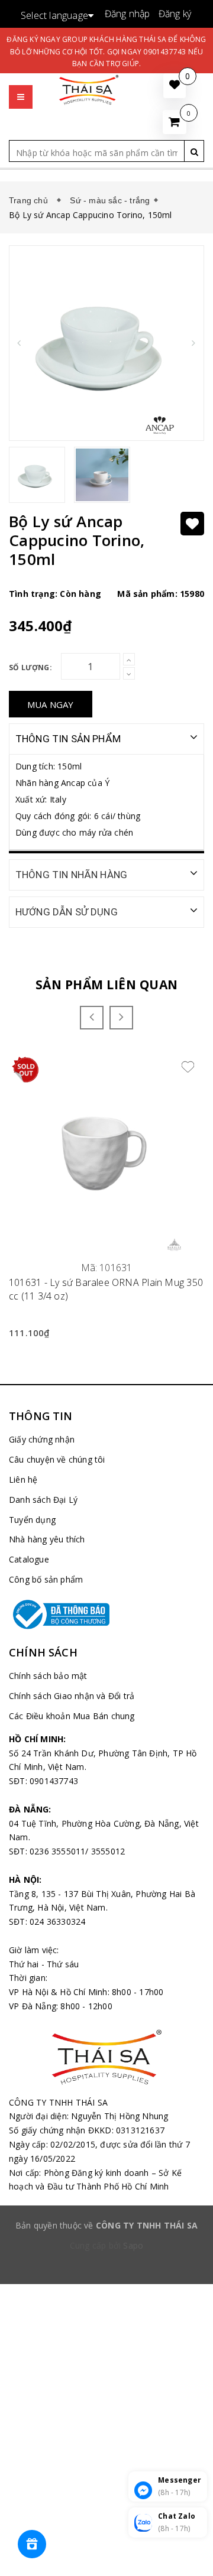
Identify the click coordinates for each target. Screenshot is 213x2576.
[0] (175, 122)
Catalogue (29, 1559)
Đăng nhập (128, 14)
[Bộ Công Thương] (106, 1615)
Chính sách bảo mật (48, 1676)
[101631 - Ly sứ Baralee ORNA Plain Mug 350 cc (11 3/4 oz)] (106, 1154)
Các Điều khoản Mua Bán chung (72, 1716)
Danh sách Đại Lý (43, 1500)
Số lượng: (30, 667)
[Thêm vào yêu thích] (192, 524)
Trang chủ (31, 200)
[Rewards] (32, 2544)
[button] (21, 85)
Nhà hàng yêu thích (47, 1539)
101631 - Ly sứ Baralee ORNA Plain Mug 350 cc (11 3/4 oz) (106, 1289)
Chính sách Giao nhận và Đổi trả (72, 1696)
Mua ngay (51, 704)
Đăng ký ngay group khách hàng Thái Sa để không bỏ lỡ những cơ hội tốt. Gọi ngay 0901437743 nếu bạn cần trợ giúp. (106, 51)
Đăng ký (175, 14)
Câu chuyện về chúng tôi (57, 1459)
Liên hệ (23, 1479)
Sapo (133, 2245)
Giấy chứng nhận (42, 1439)
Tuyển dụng (32, 1520)
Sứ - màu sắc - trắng (110, 200)
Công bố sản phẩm (46, 1579)
